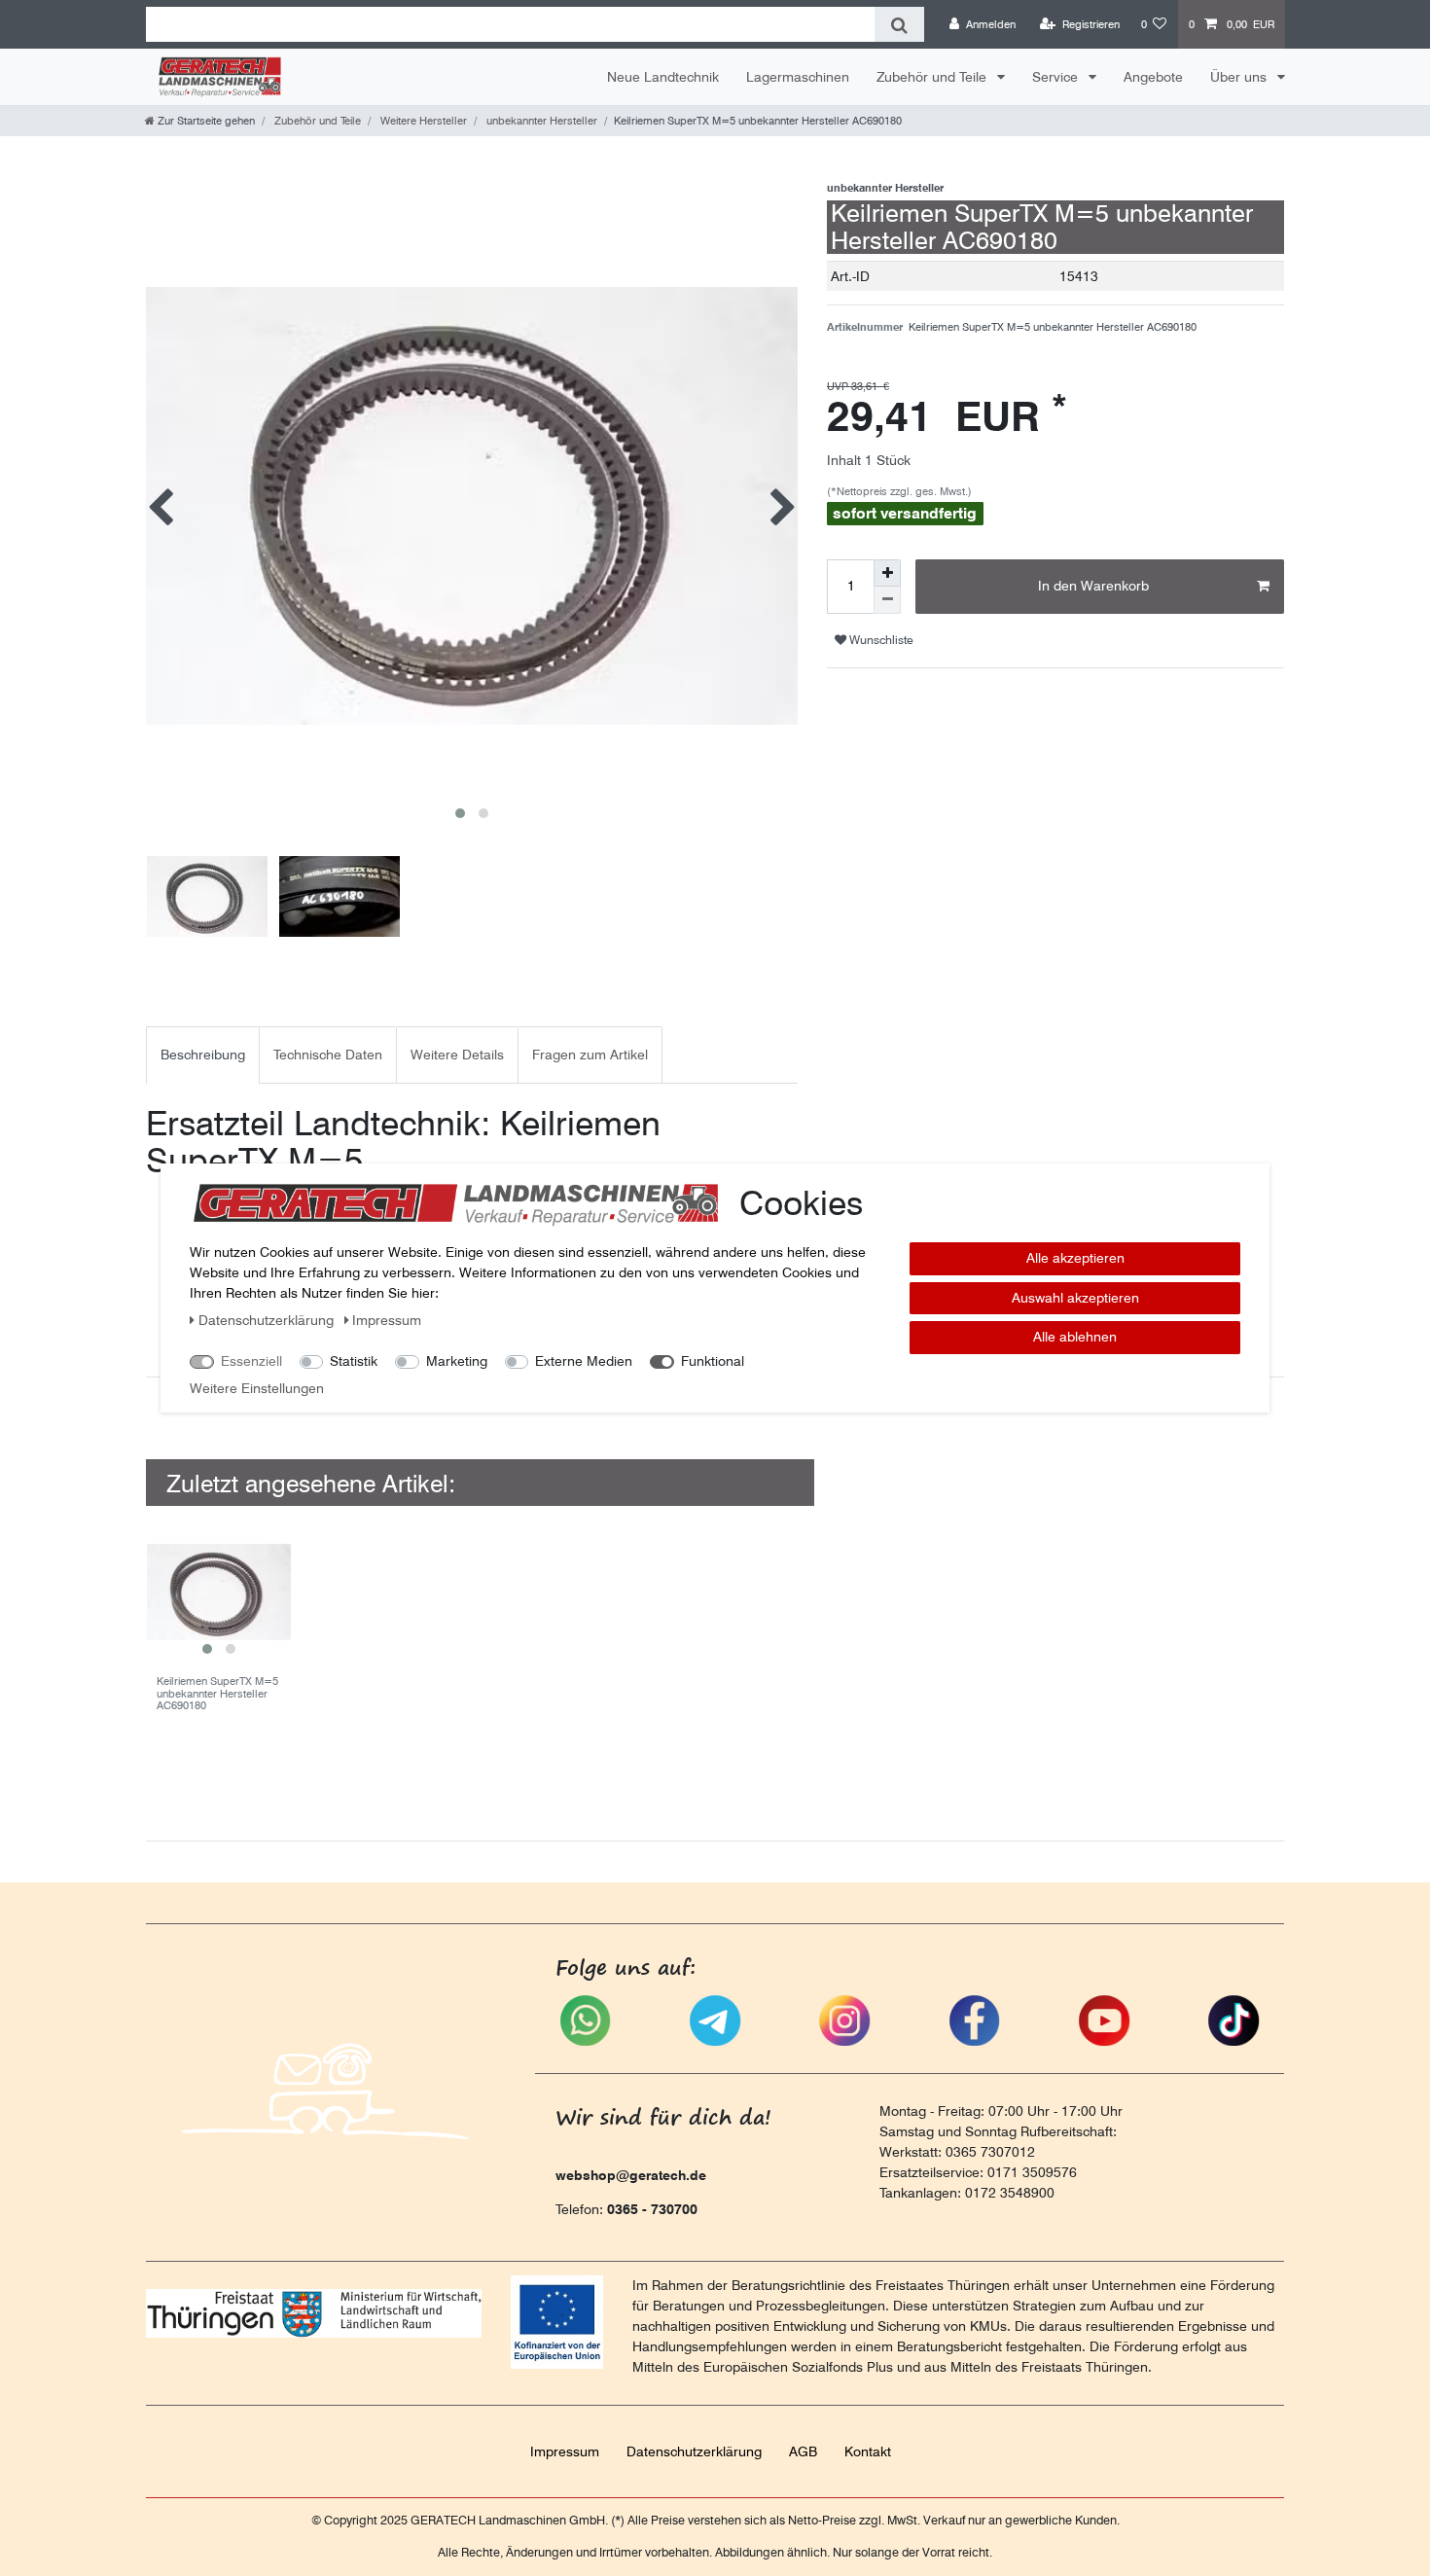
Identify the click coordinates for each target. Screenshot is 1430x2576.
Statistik (354, 1361)
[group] (218, 1592)
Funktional (713, 1361)
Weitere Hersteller (422, 121)
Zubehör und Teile (933, 77)
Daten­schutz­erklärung (694, 2451)
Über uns (1240, 77)
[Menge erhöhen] (887, 573)
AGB (803, 2451)
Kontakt (868, 2451)
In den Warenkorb (1093, 586)
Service (1057, 77)
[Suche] (899, 24)
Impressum (565, 2451)
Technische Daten (328, 1055)
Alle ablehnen (1075, 1337)
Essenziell (251, 1361)
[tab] (203, 1055)
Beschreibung (203, 1055)
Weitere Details (457, 1055)
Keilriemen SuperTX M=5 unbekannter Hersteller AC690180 (217, 1693)
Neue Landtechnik (663, 77)
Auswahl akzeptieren (1075, 1298)
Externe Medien (584, 1361)
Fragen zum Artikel (590, 1055)
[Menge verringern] (887, 600)
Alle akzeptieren (1075, 1258)
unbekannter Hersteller (540, 121)
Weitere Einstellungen (257, 1388)
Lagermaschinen (798, 77)
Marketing (457, 1361)
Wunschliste (880, 640)
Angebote (1153, 77)
